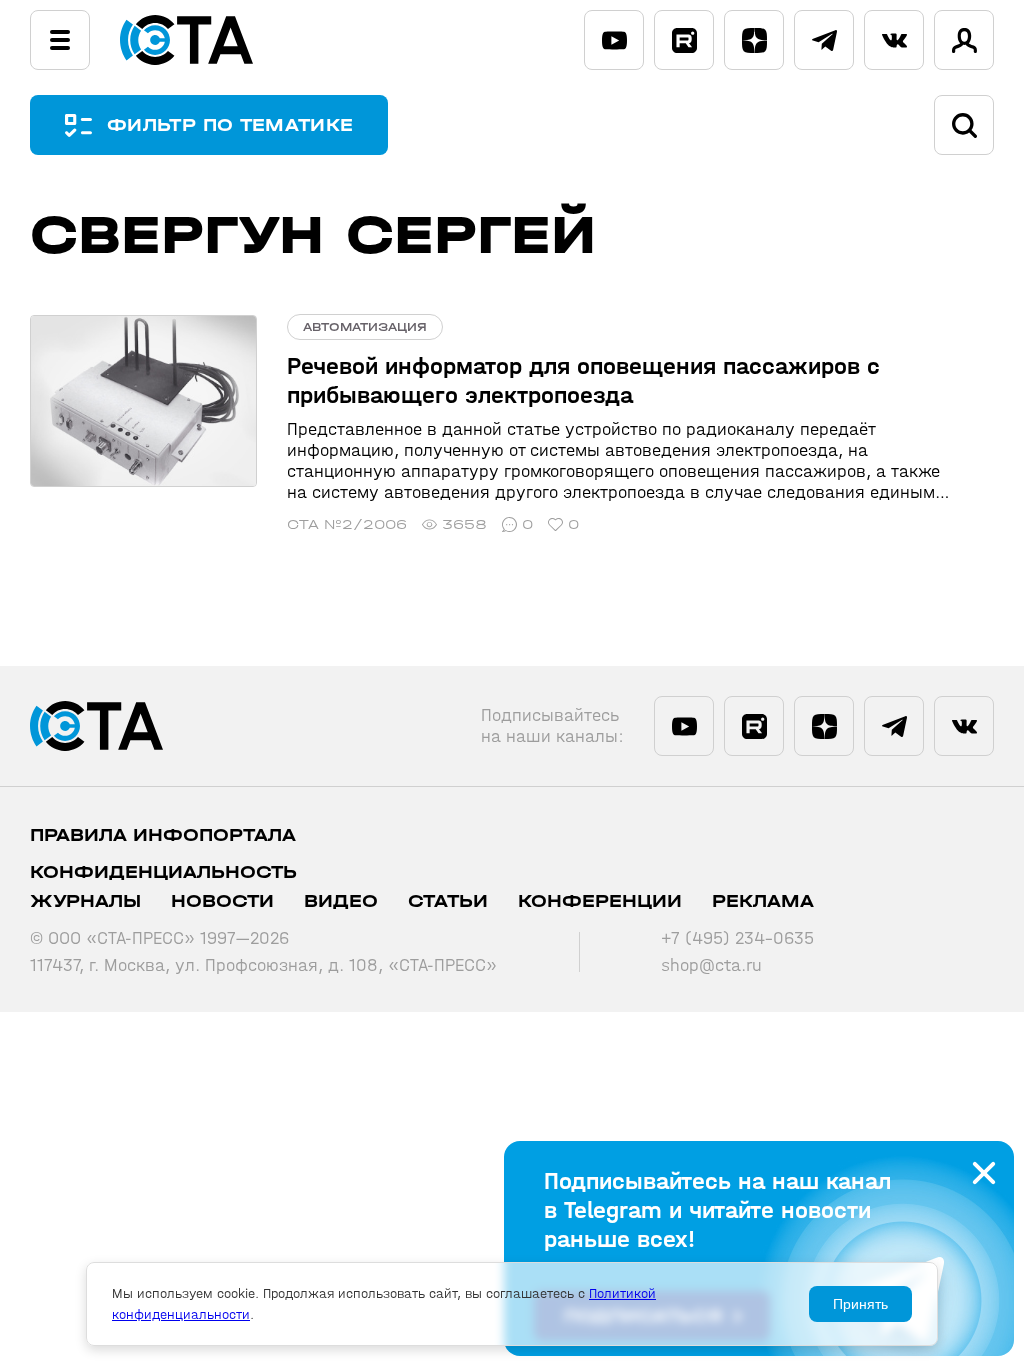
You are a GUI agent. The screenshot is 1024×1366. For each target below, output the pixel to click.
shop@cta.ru (711, 965)
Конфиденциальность (163, 872)
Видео (341, 901)
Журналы (85, 901)
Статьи (448, 901)
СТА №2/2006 (347, 524)
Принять (860, 1304)
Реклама (763, 901)
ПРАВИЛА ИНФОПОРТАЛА (163, 835)
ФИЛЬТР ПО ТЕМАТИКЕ (230, 125)
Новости (222, 901)
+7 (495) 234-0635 (737, 938)
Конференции (600, 901)
